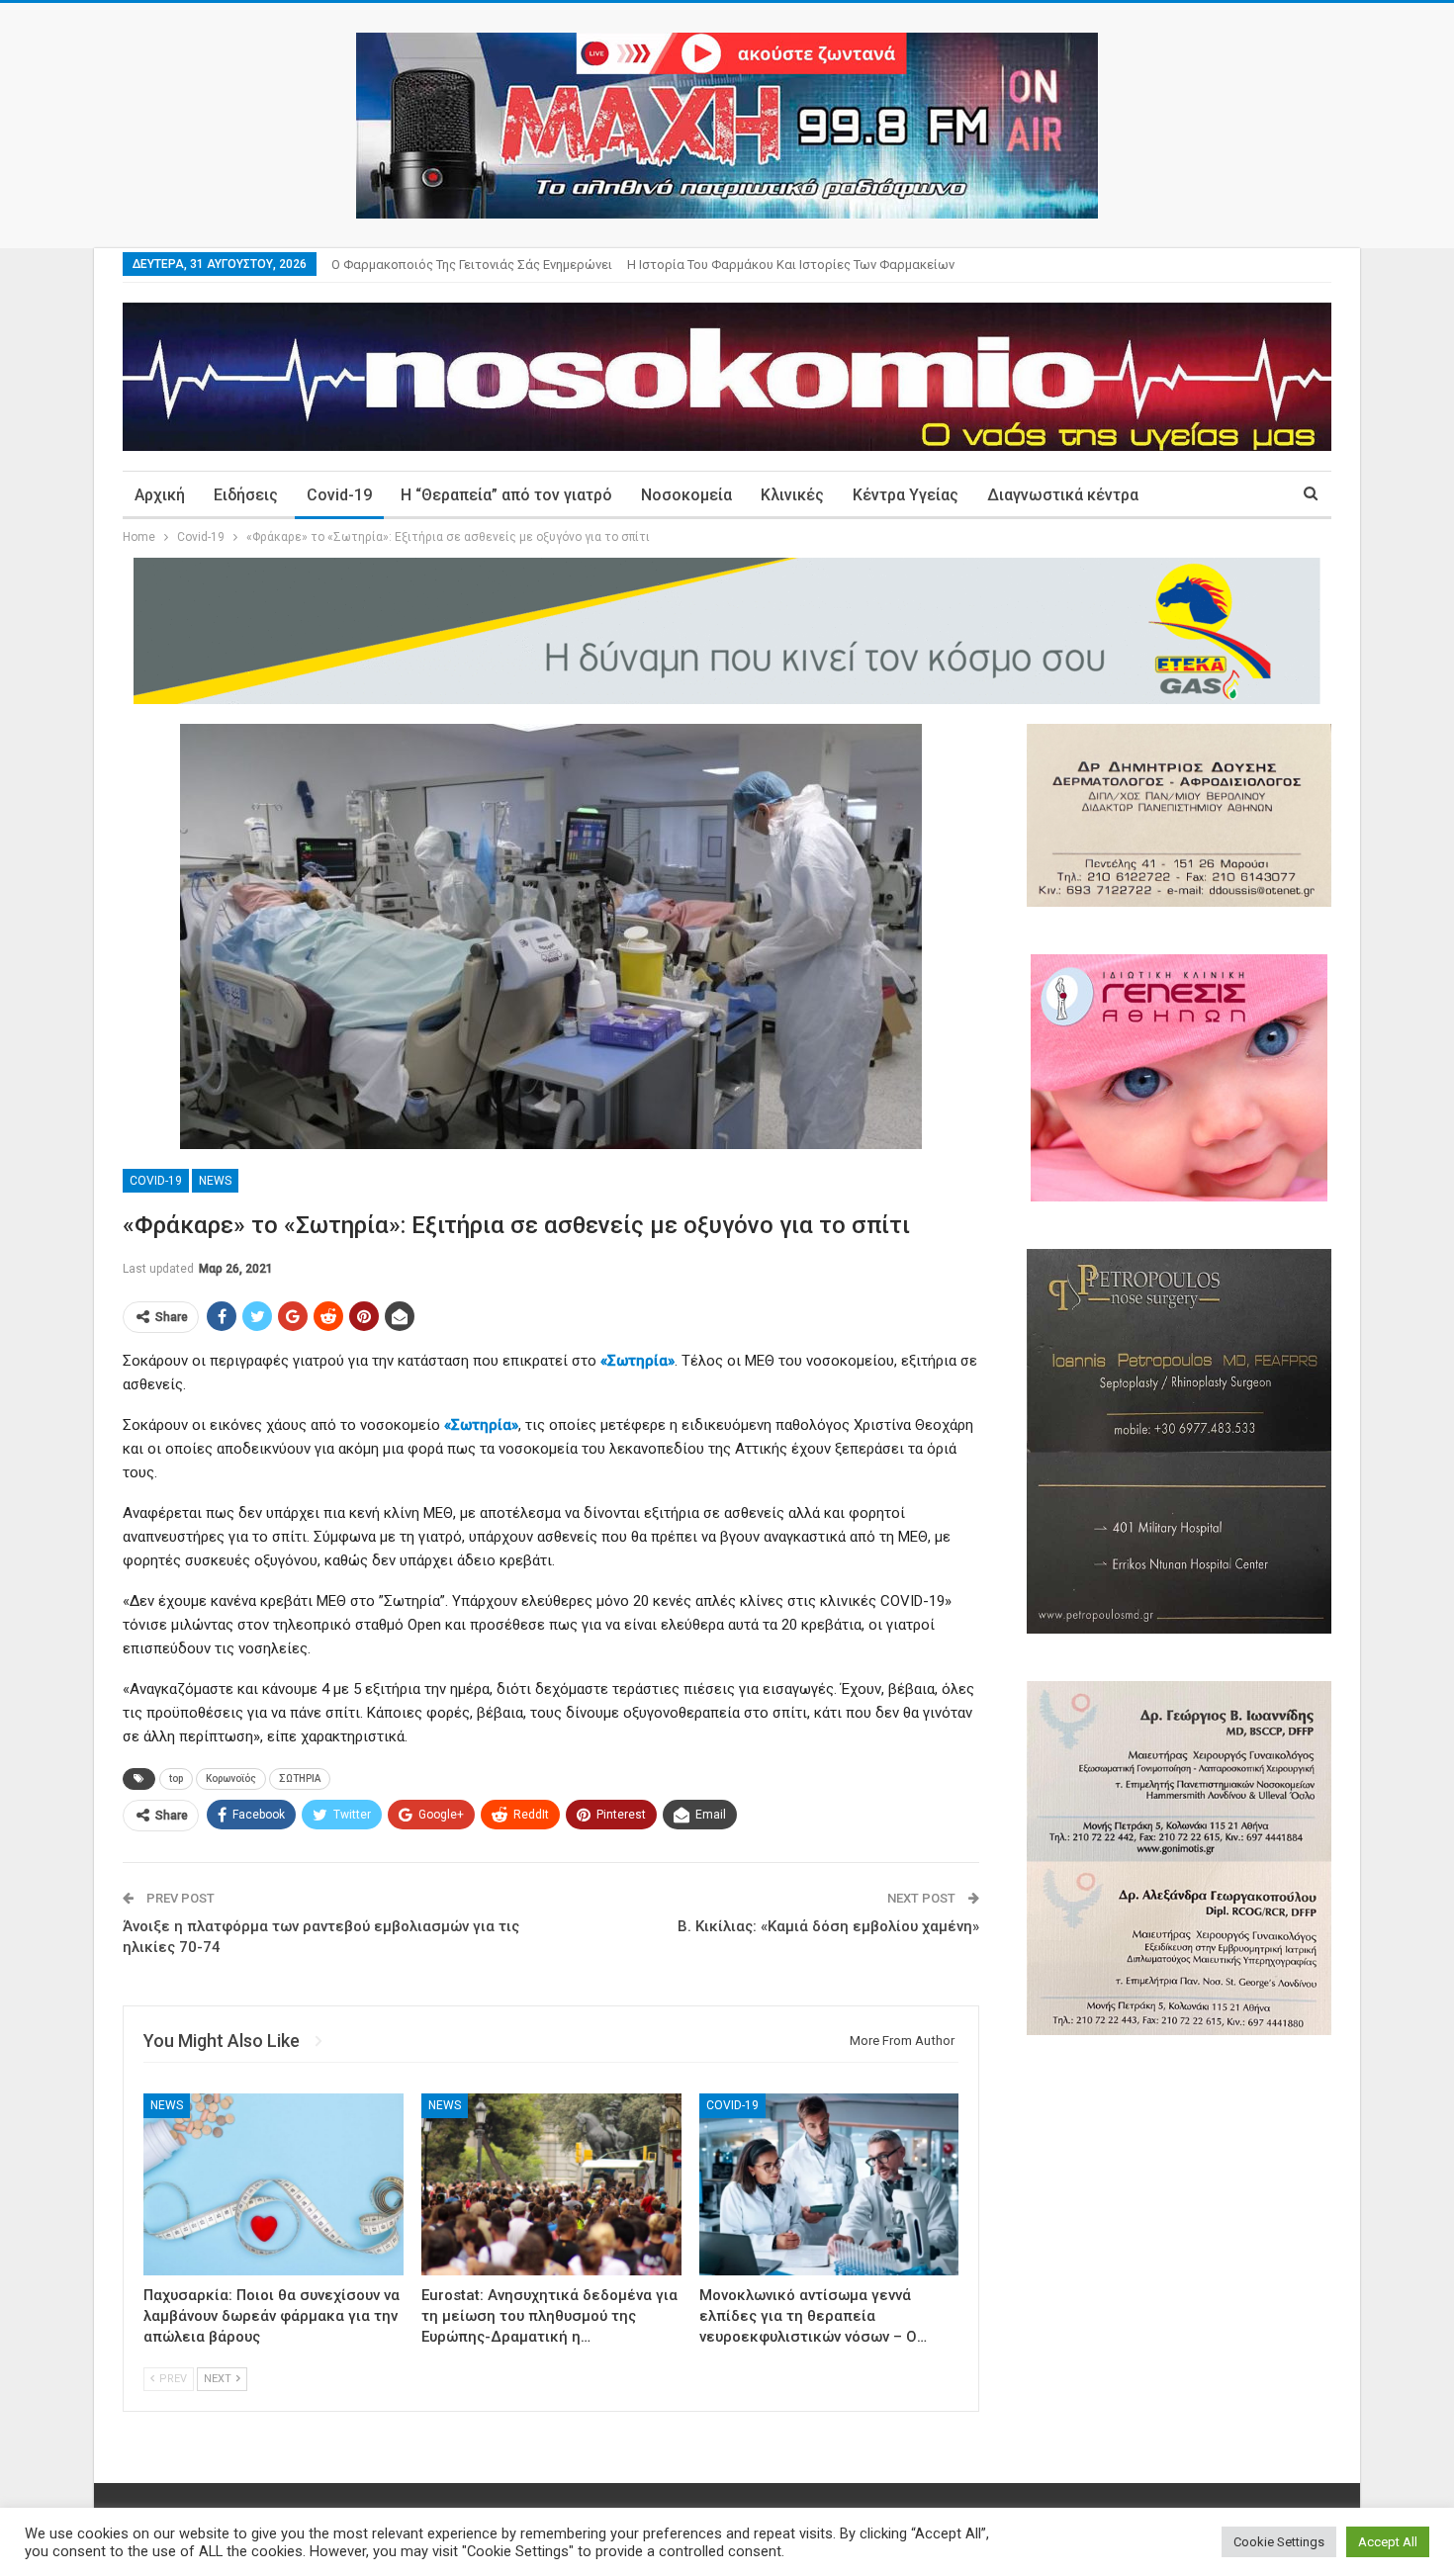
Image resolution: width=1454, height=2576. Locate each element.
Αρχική (160, 495)
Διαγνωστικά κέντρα (1063, 495)
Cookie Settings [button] (1279, 2542)
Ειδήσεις (246, 495)
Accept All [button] (1388, 2542)
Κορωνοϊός (231, 1778)
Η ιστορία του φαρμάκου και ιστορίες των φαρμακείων (791, 265)
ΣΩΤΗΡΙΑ (300, 1778)
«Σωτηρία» (637, 1361)
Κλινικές (792, 495)
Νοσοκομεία (686, 495)
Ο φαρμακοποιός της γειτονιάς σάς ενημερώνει (472, 265)
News (215, 1181)
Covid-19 (339, 495)
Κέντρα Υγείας (906, 495)
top (176, 1778)
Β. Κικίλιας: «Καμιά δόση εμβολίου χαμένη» (828, 1926)
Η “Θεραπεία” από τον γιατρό (506, 495)
